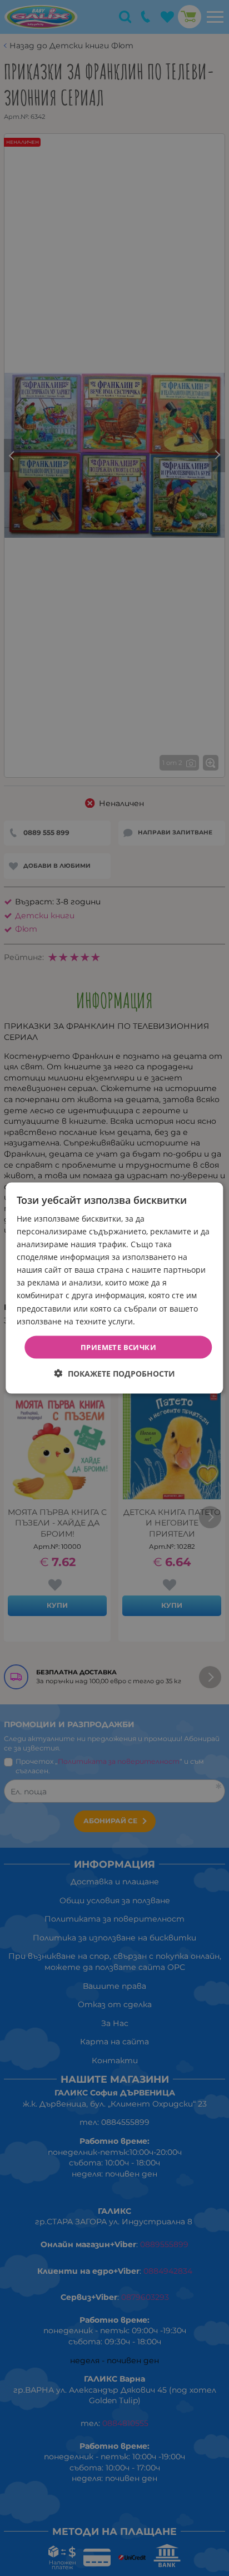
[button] (115, 1374)
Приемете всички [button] (118, 1347)
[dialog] (114, 1288)
